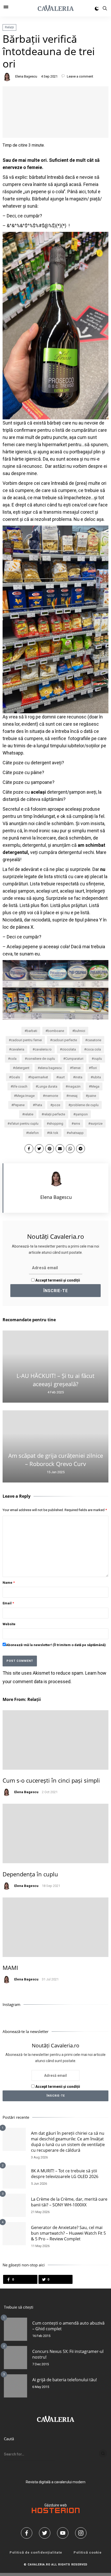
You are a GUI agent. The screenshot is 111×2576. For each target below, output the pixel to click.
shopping (56, 1124)
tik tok (54, 1133)
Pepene (19, 1105)
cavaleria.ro (43, 1049)
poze (56, 1105)
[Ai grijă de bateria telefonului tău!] (15, 2386)
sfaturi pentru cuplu (24, 1124)
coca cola (94, 1049)
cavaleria (18, 1049)
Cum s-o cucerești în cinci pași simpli (51, 1780)
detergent (22, 1068)
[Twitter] (46, 2533)
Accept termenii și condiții (57, 1280)
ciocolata (69, 1049)
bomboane (56, 1031)
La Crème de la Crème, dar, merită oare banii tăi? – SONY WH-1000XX (69, 2202)
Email (8, 1603)
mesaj (73, 1096)
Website (9, 1624)
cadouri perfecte (65, 1040)
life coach (20, 1086)
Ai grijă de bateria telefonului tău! (65, 2380)
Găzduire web (56, 2505)
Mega (95, 1086)
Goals (15, 1077)
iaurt (62, 1077)
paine (92, 1096)
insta (79, 1077)
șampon (82, 1114)
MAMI (10, 1968)
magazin (74, 1086)
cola (13, 1059)
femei (76, 1068)
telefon (33, 1133)
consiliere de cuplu (41, 1059)
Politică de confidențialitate (36, 2552)
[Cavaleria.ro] (56, 8)
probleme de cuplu (85, 1105)
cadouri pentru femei (26, 1040)
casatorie (94, 1040)
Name (9, 1583)
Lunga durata (47, 1086)
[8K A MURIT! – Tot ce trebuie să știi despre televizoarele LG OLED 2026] (14, 2177)
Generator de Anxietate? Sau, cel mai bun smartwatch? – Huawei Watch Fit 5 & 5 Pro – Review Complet (68, 2233)
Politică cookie (88, 2552)
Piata (38, 1105)
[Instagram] (83, 2533)
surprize (96, 1124)
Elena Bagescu (26, 76)
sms (77, 1124)
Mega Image (25, 1096)
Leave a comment (80, 76)
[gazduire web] (56, 2512)
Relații (9, 27)
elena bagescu (51, 1068)
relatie (29, 1114)
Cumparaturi (74, 1059)
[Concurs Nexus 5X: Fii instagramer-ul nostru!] (15, 2358)
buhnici (80, 1031)
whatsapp (76, 1133)
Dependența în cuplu (30, 1874)
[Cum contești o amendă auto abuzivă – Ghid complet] (15, 2329)
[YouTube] (65, 2533)
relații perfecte (54, 1114)
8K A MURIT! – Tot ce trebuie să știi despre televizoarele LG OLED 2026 (65, 2174)
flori (94, 1068)
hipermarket (39, 1077)
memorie (51, 1096)
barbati (32, 1031)
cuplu (98, 1059)
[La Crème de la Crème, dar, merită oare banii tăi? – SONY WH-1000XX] (14, 2205)
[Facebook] (28, 2533)
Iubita (97, 1077)
